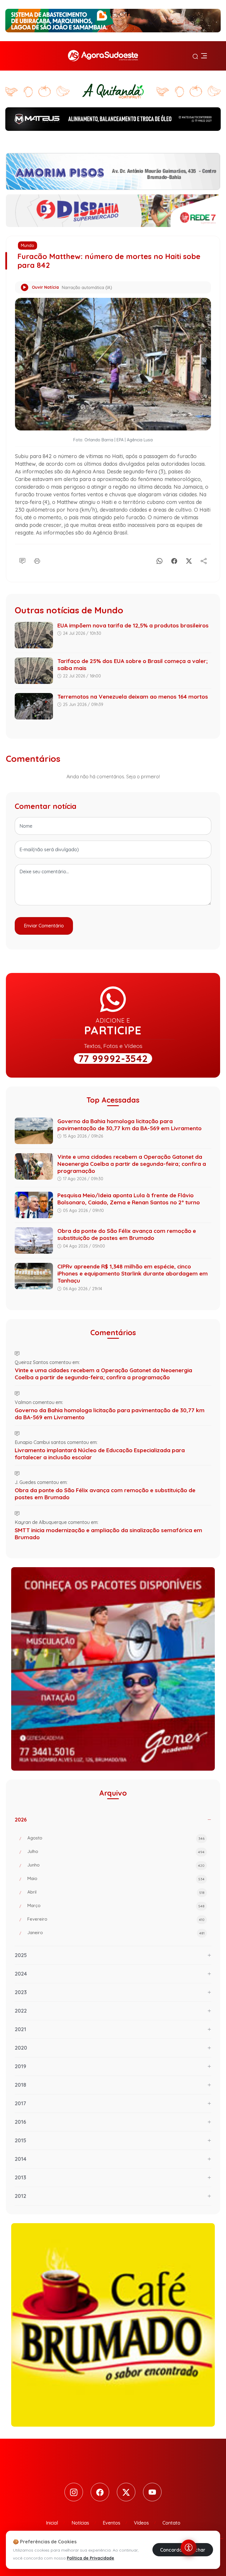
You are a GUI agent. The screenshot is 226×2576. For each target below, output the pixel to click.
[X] (189, 560)
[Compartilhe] (204, 560)
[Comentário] (22, 560)
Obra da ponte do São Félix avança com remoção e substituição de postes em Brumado (127, 1234)
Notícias (80, 2523)
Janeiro (116, 1933)
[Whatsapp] (159, 560)
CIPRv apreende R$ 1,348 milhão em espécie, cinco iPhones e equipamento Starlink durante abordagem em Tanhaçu (133, 1273)
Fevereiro (116, 1919)
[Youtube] (152, 2492)
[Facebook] (174, 560)
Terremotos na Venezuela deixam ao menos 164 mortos (133, 697)
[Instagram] (74, 2492)
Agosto (116, 1838)
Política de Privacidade (90, 2558)
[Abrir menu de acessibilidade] (189, 2547)
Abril (116, 1892)
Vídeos (141, 2523)
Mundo (28, 246)
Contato (171, 2523)
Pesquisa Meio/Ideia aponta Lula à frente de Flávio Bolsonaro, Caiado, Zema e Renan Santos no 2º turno (129, 1199)
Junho (116, 1865)
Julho (116, 1851)
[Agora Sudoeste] (103, 56)
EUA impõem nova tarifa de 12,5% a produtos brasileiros (133, 625)
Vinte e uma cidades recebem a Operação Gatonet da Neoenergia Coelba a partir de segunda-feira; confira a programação (132, 1164)
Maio (116, 1878)
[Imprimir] (37, 560)
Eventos (112, 2523)
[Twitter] (126, 2492)
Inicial (52, 2523)
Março (116, 1905)
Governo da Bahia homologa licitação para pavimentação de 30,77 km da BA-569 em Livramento (129, 1125)
